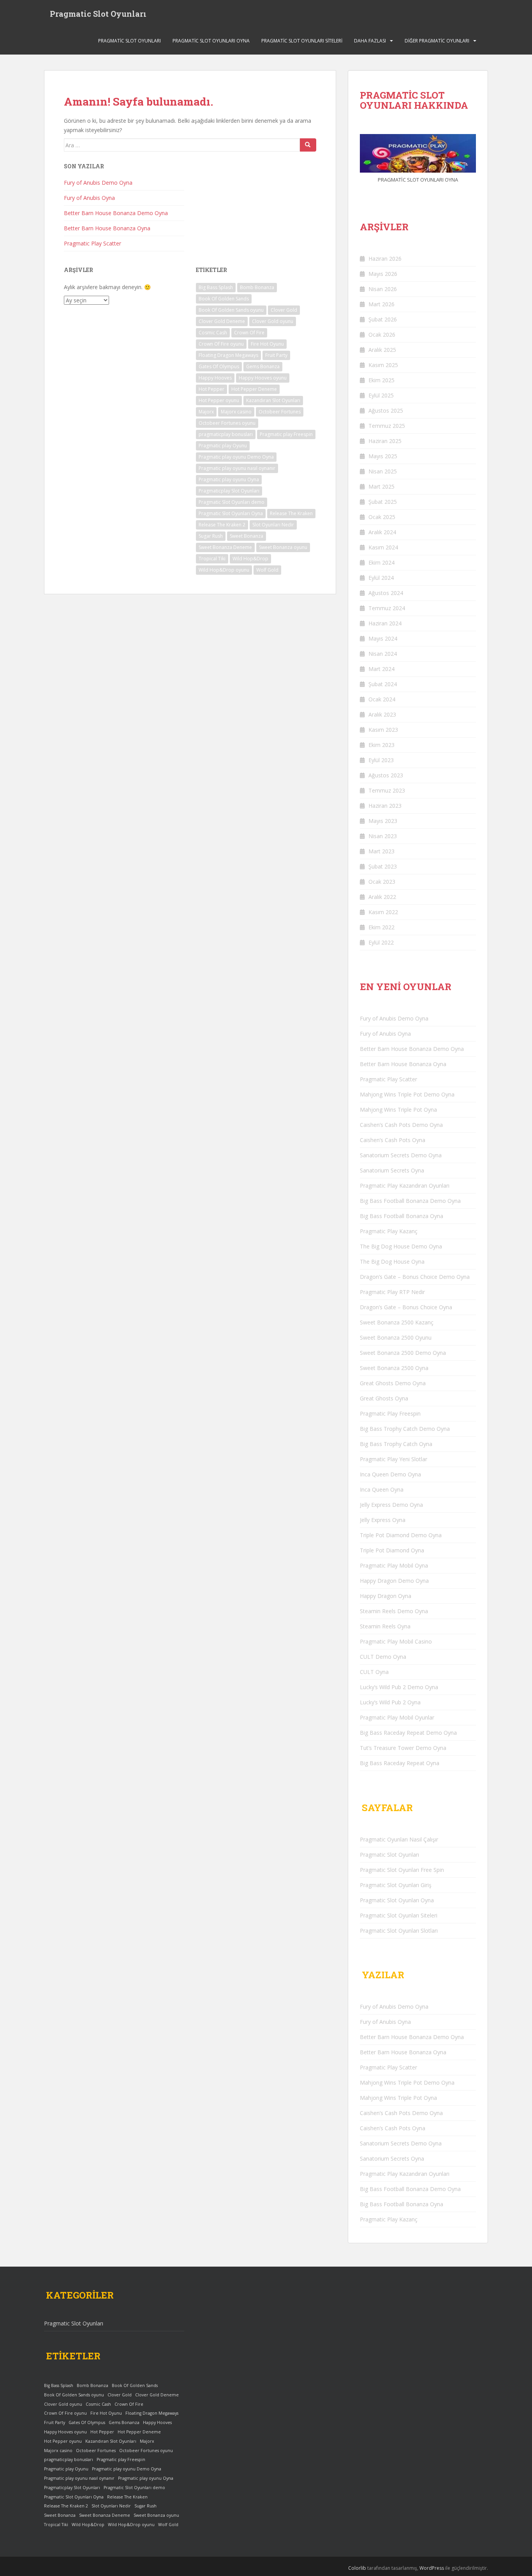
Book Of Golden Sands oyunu (231, 310)
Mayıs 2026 (383, 274)
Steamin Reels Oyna (385, 1626)
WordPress (432, 2568)
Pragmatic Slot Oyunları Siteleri (302, 41)
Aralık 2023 (382, 714)
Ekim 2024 (381, 562)
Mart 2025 (381, 486)
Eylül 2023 (381, 760)
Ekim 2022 (381, 927)
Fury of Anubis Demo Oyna (98, 183)
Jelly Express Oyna (383, 1520)
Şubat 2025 (383, 502)
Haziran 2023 (385, 806)
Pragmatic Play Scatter (92, 243)
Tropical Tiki (212, 559)
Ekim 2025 (381, 380)
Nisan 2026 (383, 289)
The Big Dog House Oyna (392, 1262)
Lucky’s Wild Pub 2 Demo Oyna (399, 1687)
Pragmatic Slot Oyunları (98, 14)
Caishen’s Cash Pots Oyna (393, 1140)
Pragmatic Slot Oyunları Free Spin (402, 1870)
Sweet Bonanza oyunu (283, 547)
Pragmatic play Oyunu (223, 446)
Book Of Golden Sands (224, 299)
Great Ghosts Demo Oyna (393, 1383)
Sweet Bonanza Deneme (225, 547)
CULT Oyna (374, 1672)
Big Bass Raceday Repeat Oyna (400, 1763)
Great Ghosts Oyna (384, 1398)
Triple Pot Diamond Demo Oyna (401, 1535)
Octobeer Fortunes (280, 412)
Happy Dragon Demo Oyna (394, 1581)
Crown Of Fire (249, 333)
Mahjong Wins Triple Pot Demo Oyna (407, 1094)
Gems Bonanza (263, 366)
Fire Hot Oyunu (267, 344)
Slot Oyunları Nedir (273, 525)
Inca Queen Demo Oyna (390, 1474)
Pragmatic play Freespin (286, 434)
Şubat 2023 (383, 866)
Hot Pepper (211, 389)
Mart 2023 (381, 851)
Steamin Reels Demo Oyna (394, 1611)
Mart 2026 (381, 304)
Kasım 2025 (383, 365)
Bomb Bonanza (257, 287)
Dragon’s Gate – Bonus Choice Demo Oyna (415, 1277)
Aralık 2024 (382, 532)
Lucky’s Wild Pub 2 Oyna (390, 1702)
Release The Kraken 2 (222, 525)
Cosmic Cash (213, 333)
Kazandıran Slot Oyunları (273, 400)
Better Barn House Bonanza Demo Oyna (116, 213)
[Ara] (308, 145)
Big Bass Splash (216, 287)
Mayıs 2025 (383, 456)
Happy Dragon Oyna (386, 1596)
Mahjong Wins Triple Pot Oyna (398, 1110)
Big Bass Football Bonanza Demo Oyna (410, 1201)
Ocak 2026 (382, 335)
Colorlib (357, 2568)
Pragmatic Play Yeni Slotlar (394, 1459)
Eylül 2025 (381, 395)
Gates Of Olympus (219, 366)
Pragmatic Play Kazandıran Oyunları (405, 1186)
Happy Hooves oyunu (263, 378)
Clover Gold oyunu (273, 321)
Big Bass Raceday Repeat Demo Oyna (408, 1733)
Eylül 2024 (381, 578)
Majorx (206, 412)
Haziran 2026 (385, 259)
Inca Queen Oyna (382, 1489)
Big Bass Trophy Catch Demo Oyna (405, 1429)
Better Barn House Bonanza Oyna (107, 228)
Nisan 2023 (383, 836)
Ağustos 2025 (386, 411)
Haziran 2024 (385, 623)
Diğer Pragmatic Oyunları (437, 41)
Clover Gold (284, 310)
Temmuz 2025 (387, 426)
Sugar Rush (211, 536)
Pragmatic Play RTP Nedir (392, 1292)
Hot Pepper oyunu (219, 400)
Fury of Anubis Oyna (89, 198)
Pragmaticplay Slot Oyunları (229, 491)
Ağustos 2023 (386, 775)
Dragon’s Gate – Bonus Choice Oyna (406, 1307)
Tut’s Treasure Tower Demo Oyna (403, 1748)
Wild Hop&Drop (250, 559)
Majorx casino (236, 412)
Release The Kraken (291, 513)
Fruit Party (276, 355)
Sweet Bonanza (247, 536)
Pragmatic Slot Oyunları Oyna (211, 41)
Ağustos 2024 (386, 593)
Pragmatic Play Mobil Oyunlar (397, 1717)
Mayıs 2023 (383, 821)
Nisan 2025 (383, 471)
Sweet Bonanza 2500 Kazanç (397, 1322)
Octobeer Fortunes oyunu (227, 423)
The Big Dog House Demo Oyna (401, 1246)
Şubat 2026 (383, 319)
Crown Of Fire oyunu (221, 344)
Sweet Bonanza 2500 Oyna (394, 1368)
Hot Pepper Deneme (254, 389)
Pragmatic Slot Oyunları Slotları (399, 1931)
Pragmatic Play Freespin (390, 1413)
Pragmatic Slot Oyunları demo (232, 502)
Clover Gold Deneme (222, 321)
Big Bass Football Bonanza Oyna (402, 1216)
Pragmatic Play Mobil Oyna (394, 1565)
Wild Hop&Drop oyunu (224, 570)
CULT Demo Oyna (383, 1657)
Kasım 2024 (383, 547)
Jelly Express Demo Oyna (391, 1505)
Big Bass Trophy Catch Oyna (396, 1444)
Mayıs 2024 (383, 638)
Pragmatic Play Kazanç (389, 1231)
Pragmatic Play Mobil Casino (396, 1641)
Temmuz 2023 (387, 790)
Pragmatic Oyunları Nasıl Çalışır (399, 1839)
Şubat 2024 (383, 684)
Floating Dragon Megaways (228, 355)
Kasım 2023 (383, 730)
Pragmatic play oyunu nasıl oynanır (237, 468)
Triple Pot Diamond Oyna (392, 1550)
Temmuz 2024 (387, 608)
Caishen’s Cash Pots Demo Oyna (401, 1125)
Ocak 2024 (382, 699)
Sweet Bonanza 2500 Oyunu (396, 1337)
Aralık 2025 (382, 350)
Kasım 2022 (383, 912)
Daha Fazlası (370, 41)
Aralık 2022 (382, 897)
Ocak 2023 (382, 882)
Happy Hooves (215, 378)
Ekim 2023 (381, 745)
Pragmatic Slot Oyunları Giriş (396, 1885)
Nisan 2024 (383, 654)
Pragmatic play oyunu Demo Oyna (236, 457)
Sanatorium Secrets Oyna (392, 1170)
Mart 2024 (381, 669)
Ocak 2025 (382, 517)
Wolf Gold (267, 570)
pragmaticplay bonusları (226, 434)
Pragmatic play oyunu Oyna (229, 479)
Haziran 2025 (385, 441)
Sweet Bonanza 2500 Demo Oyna (403, 1353)
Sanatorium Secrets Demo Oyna (401, 1155)
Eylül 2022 (381, 942)
